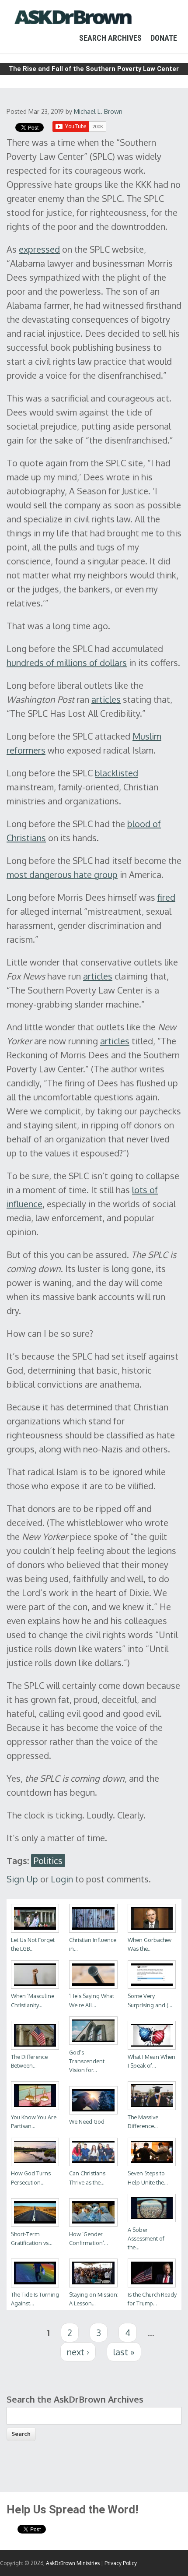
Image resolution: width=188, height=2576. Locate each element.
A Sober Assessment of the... (146, 2238)
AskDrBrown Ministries (73, 2563)
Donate (164, 38)
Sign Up (22, 1879)
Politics (48, 1861)
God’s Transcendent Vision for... (87, 2061)
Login (62, 1879)
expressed (39, 249)
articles (106, 699)
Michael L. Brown (98, 111)
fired (166, 897)
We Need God (87, 2121)
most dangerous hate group (62, 874)
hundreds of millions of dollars (67, 663)
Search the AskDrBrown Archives (75, 2399)
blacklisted (117, 773)
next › (78, 2352)
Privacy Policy (121, 2563)
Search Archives (110, 38)
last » (124, 2352)
